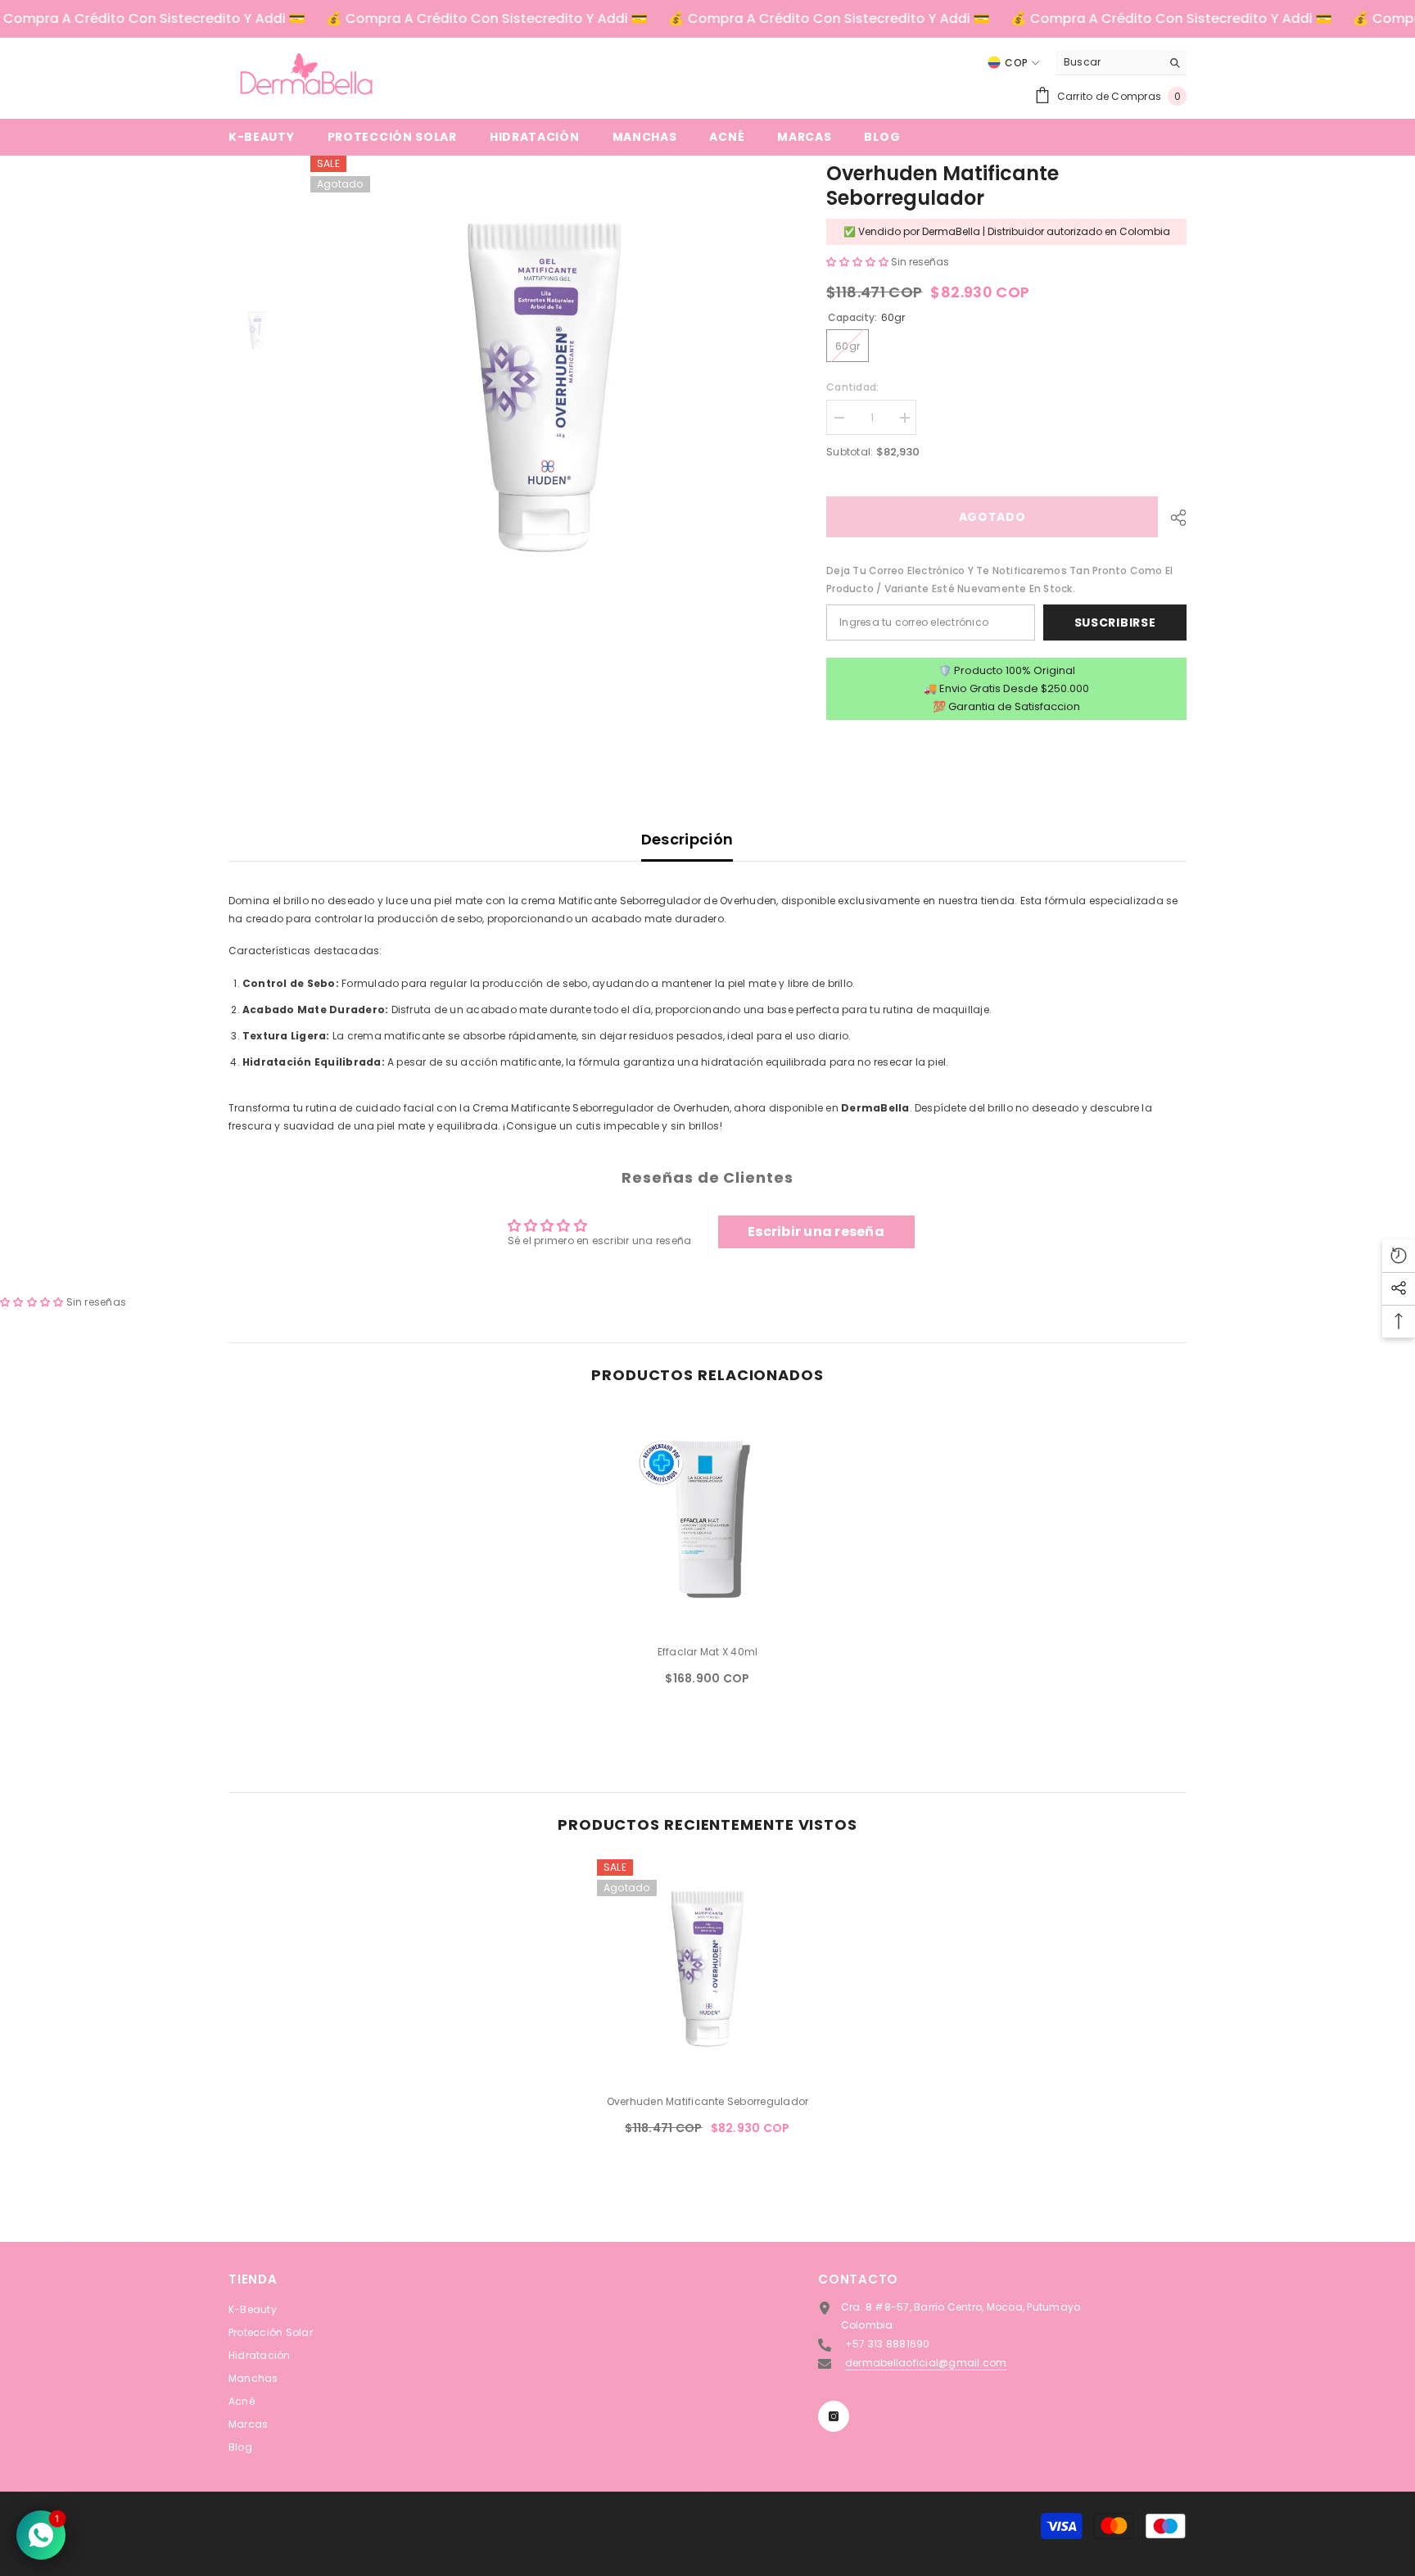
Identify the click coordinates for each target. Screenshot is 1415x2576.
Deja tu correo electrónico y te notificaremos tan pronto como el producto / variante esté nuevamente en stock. (999, 579)
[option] (544, 389)
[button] (859, 262)
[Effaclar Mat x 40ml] (707, 1520)
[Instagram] (834, 2416)
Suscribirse (1115, 622)
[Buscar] (1121, 63)
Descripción (687, 839)
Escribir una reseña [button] (816, 1231)
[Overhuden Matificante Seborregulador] (707, 1970)
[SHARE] (1172, 518)
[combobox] (1108, 62)
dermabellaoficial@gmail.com (926, 2363)
